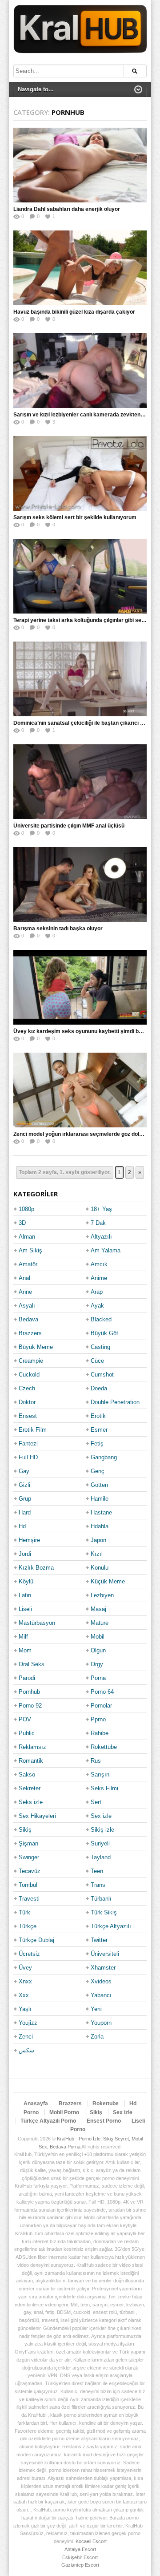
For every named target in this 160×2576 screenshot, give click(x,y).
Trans (98, 1885)
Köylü (26, 1581)
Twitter (99, 1940)
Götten (99, 1485)
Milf (23, 1637)
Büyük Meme (36, 1347)
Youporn (101, 2023)
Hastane (101, 1512)
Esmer (99, 1430)
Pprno (98, 1719)
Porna (98, 1678)
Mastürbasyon (37, 1623)
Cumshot (102, 1375)
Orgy (97, 1664)
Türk (24, 1912)
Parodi (27, 1678)
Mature (100, 1623)
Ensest (28, 1416)
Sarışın (100, 1775)
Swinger (29, 1857)
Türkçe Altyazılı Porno (48, 2121)
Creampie (31, 1361)
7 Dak (98, 1223)
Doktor (27, 1402)
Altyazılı (101, 1237)
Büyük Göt (104, 1333)
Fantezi (28, 1443)
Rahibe (100, 1733)
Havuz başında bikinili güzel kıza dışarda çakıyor (74, 312)
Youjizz (28, 2023)
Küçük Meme (108, 1581)
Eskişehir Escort (80, 2557)
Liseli (25, 1609)
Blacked (101, 1319)
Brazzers (30, 1333)
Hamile (100, 1499)
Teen (97, 1871)
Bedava (28, 1319)
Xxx (24, 1995)
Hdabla (100, 1526)
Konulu (100, 1568)
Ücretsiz (29, 1954)
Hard (25, 1512)
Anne (25, 1292)
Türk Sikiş (104, 1912)
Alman (27, 1237)
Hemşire (29, 1540)
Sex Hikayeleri (37, 1816)
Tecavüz (30, 1871)
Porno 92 (30, 1706)
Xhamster (103, 1968)
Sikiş (25, 1830)
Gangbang (104, 1457)
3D (22, 1223)
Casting (100, 1347)
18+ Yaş (101, 1209)
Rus (96, 1761)
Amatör (28, 1264)
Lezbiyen (102, 1595)
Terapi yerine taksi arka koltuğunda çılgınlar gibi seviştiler (86, 620)
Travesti (29, 1899)
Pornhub (29, 1692)
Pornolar (101, 1706)
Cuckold (29, 1375)
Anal (24, 1278)
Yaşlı (25, 2009)
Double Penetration (115, 1402)
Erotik (98, 1416)
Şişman (28, 1843)
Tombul (28, 1885)
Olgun (98, 1650)
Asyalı (27, 1306)
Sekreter (30, 1788)
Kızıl (97, 1554)
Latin (25, 1595)
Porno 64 (102, 1692)
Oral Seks (32, 1664)
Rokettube (104, 1747)
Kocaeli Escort (91, 2541)
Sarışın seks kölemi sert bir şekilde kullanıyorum (75, 517)
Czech (27, 1388)
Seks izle (31, 1802)
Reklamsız (32, 1747)
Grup (25, 1499)
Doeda (99, 1388)
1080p (26, 1209)
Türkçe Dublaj (36, 1940)
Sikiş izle (102, 1830)
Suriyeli (100, 1843)
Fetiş (97, 1443)
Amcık (99, 1264)
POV (25, 1719)
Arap (97, 1292)
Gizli (24, 1485)
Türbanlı (101, 1899)
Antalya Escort (80, 2549)
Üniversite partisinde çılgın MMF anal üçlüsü (69, 826)
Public (27, 1733)
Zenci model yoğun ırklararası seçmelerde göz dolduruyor (86, 1134)
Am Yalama (106, 1250)
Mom (25, 1650)
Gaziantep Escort (80, 2565)
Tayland (101, 1857)
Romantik (31, 1761)
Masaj (98, 1609)
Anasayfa (36, 2104)
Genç (98, 1471)
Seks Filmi (104, 1788)
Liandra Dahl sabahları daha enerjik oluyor (67, 209)
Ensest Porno (104, 2121)
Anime (99, 1278)
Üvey (25, 1968)
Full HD (28, 1457)
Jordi (25, 1554)
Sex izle (101, 1816)
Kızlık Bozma (36, 1568)
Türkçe (28, 1926)
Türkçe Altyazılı (111, 1926)
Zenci (26, 2037)
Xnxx (25, 1981)
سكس (26, 2050)
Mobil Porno (64, 2112)
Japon (98, 1540)
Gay (24, 1471)
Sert (96, 1802)
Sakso (27, 1775)
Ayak (97, 1306)
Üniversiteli (105, 1954)
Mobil (98, 1637)
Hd (22, 1526)
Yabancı (101, 1995)
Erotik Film (33, 1430)
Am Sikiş (30, 1250)
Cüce (97, 1361)
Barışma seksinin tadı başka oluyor (58, 929)
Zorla (97, 2037)
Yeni (96, 2009)
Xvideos (101, 1981)
